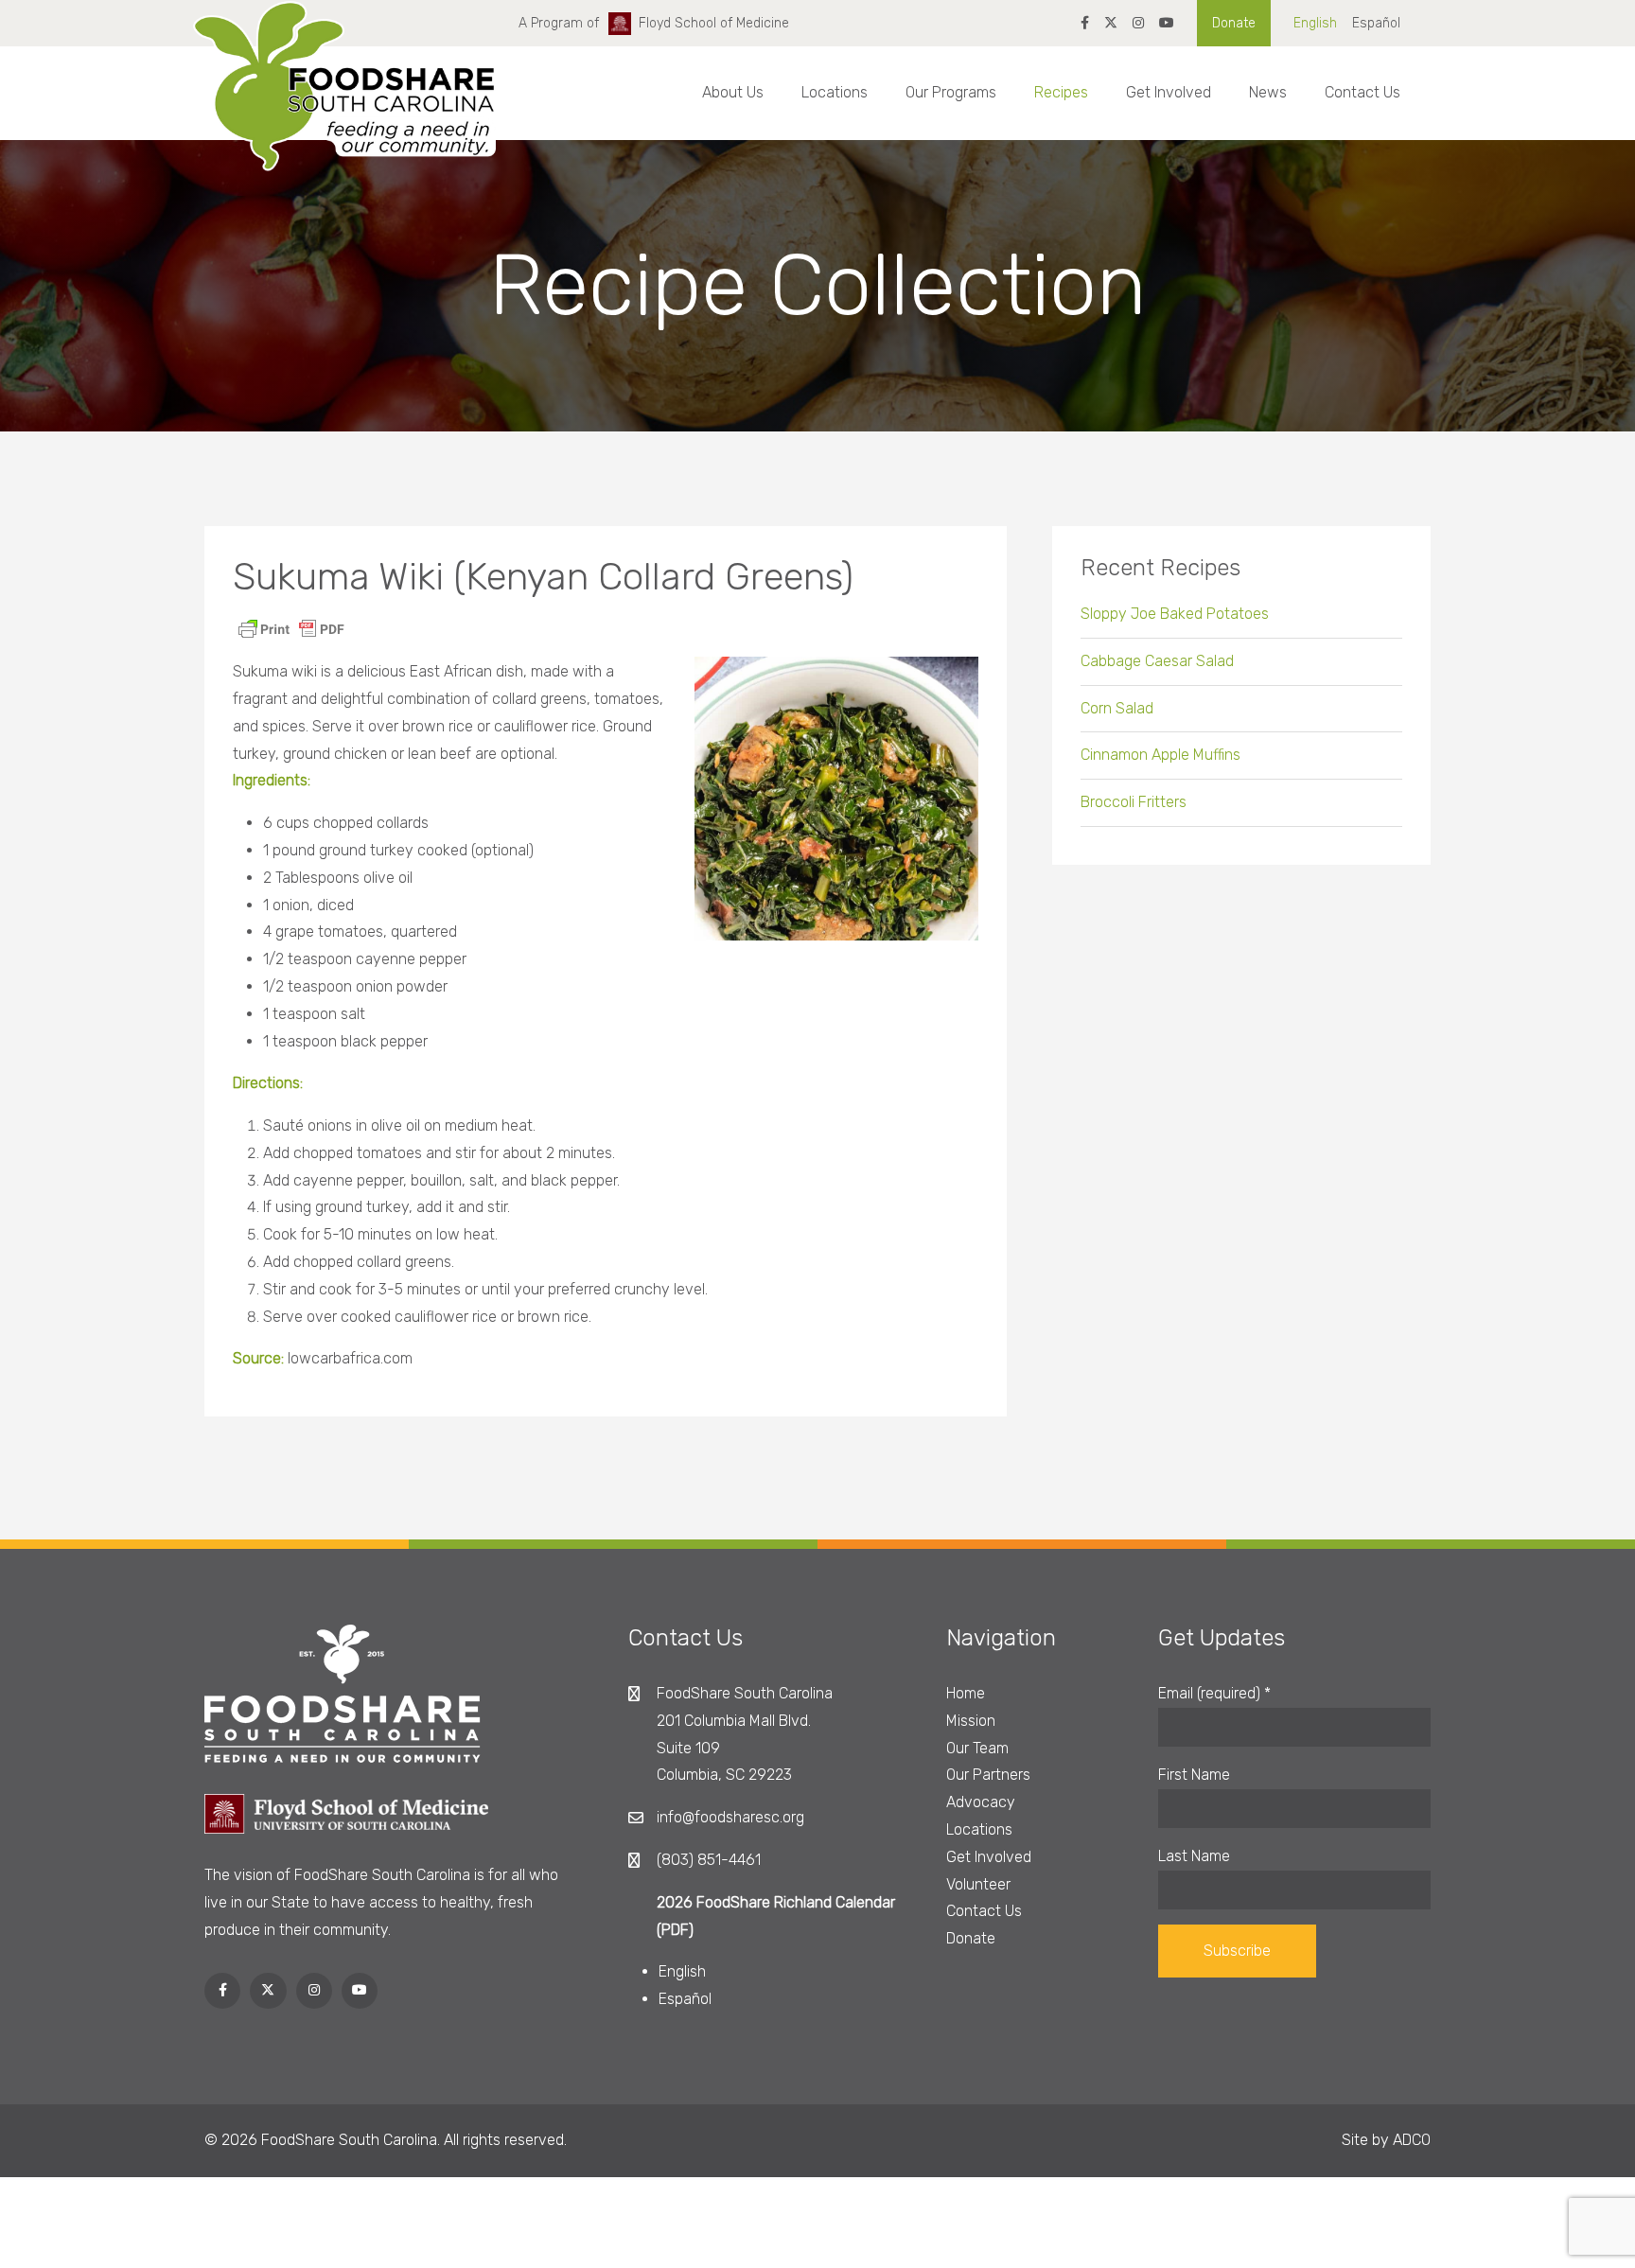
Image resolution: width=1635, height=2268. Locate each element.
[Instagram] (1138, 23)
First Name (1194, 1775)
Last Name (1194, 1856)
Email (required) (1214, 1693)
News (1268, 92)
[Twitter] (1111, 23)
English (1315, 23)
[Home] (344, 103)
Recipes (1061, 92)
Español (1376, 23)
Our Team (977, 1748)
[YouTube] (1167, 23)
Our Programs (951, 92)
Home (966, 1693)
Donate (1234, 23)
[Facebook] (1085, 23)
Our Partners (988, 1775)
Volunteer (978, 1884)
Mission (971, 1721)
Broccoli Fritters (1134, 802)
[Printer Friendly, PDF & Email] (291, 628)
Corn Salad (1117, 708)
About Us (733, 92)
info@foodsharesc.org (730, 1817)
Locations (835, 92)
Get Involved (1169, 92)
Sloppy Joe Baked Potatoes (1175, 614)
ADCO (1412, 2140)
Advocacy (981, 1802)
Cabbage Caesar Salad (1157, 661)
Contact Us (1362, 92)
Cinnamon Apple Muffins (1160, 755)
